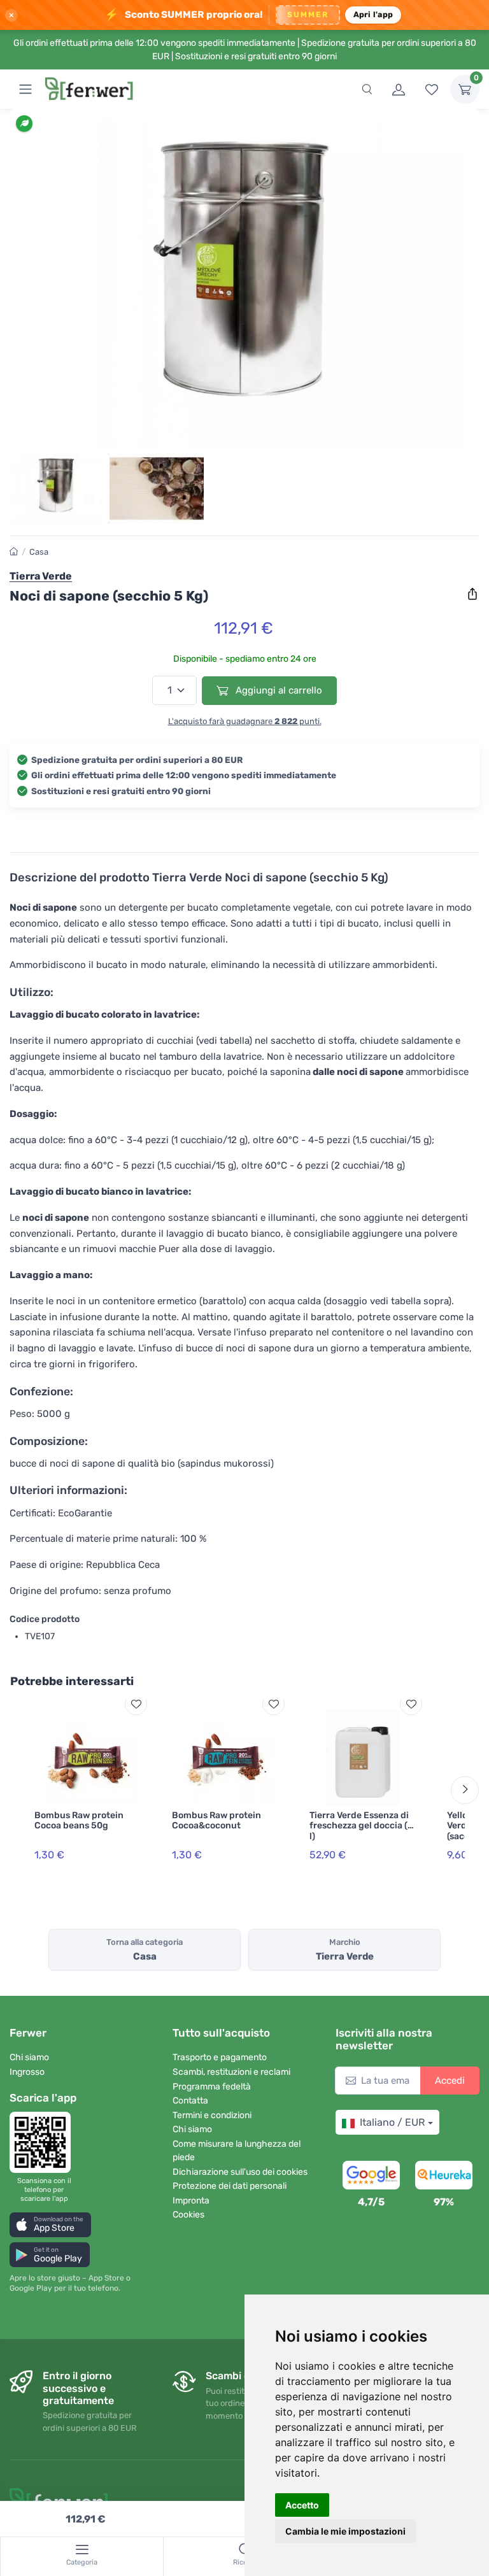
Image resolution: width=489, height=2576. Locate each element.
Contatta (190, 2101)
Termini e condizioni (212, 2115)
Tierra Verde (41, 576)
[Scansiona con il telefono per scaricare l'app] (44, 2142)
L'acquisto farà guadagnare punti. (245, 721)
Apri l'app (373, 14)
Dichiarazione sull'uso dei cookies (240, 2172)
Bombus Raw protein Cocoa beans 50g (79, 1821)
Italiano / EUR (392, 2122)
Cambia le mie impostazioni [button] (345, 2531)
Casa (39, 552)
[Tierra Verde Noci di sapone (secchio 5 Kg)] (244, 285)
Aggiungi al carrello (278, 690)
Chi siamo (29, 2057)
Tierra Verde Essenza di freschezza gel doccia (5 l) (361, 1826)
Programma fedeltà (212, 2087)
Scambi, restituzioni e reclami (231, 2072)
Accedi (450, 2081)
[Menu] (25, 89)
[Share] (472, 594)
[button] (50, 2225)
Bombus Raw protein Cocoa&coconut (216, 1821)
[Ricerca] (367, 89)
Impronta (191, 2201)
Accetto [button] (302, 2505)
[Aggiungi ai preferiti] (136, 1704)
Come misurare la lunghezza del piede (237, 2151)
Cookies (188, 2215)
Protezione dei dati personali (230, 2186)
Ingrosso (27, 2072)
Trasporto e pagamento (220, 2057)
